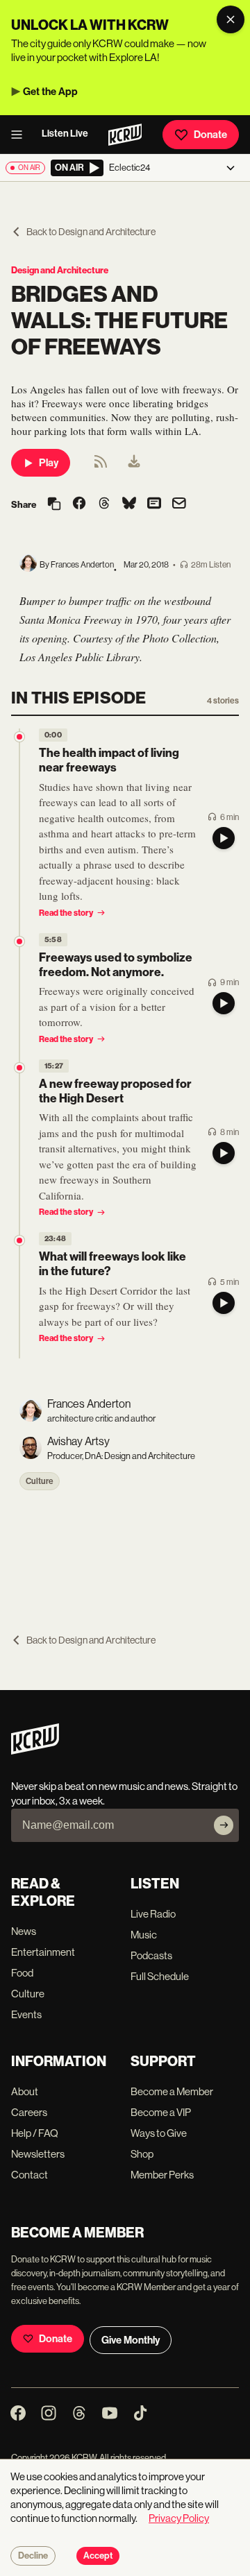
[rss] (101, 466)
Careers (29, 2112)
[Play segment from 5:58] (19, 941)
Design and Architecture (60, 270)
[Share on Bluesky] (129, 504)
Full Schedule (160, 1976)
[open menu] (21, 135)
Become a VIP (161, 2112)
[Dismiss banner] (231, 19)
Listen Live (65, 134)
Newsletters (38, 2154)
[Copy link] (54, 505)
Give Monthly (131, 2340)
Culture (40, 1481)
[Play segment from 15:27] (19, 1068)
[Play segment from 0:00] (19, 737)
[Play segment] (224, 838)
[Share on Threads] (104, 504)
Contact (30, 2175)
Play (49, 463)
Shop (142, 2154)
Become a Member (172, 2091)
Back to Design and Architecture (91, 232)
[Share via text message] (154, 504)
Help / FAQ (35, 2133)
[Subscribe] (224, 1825)
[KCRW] (35, 1751)
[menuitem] (134, 463)
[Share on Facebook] (79, 504)
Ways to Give (159, 2133)
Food (22, 1973)
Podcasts (151, 1955)
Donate (210, 135)
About (25, 2091)
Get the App (50, 92)
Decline (33, 2556)
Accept (98, 2556)
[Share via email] (179, 505)
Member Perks (162, 2175)
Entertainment (43, 1952)
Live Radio (153, 1914)
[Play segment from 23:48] (19, 1240)
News (24, 1931)
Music (144, 1935)
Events (26, 2014)
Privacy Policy (179, 2518)
